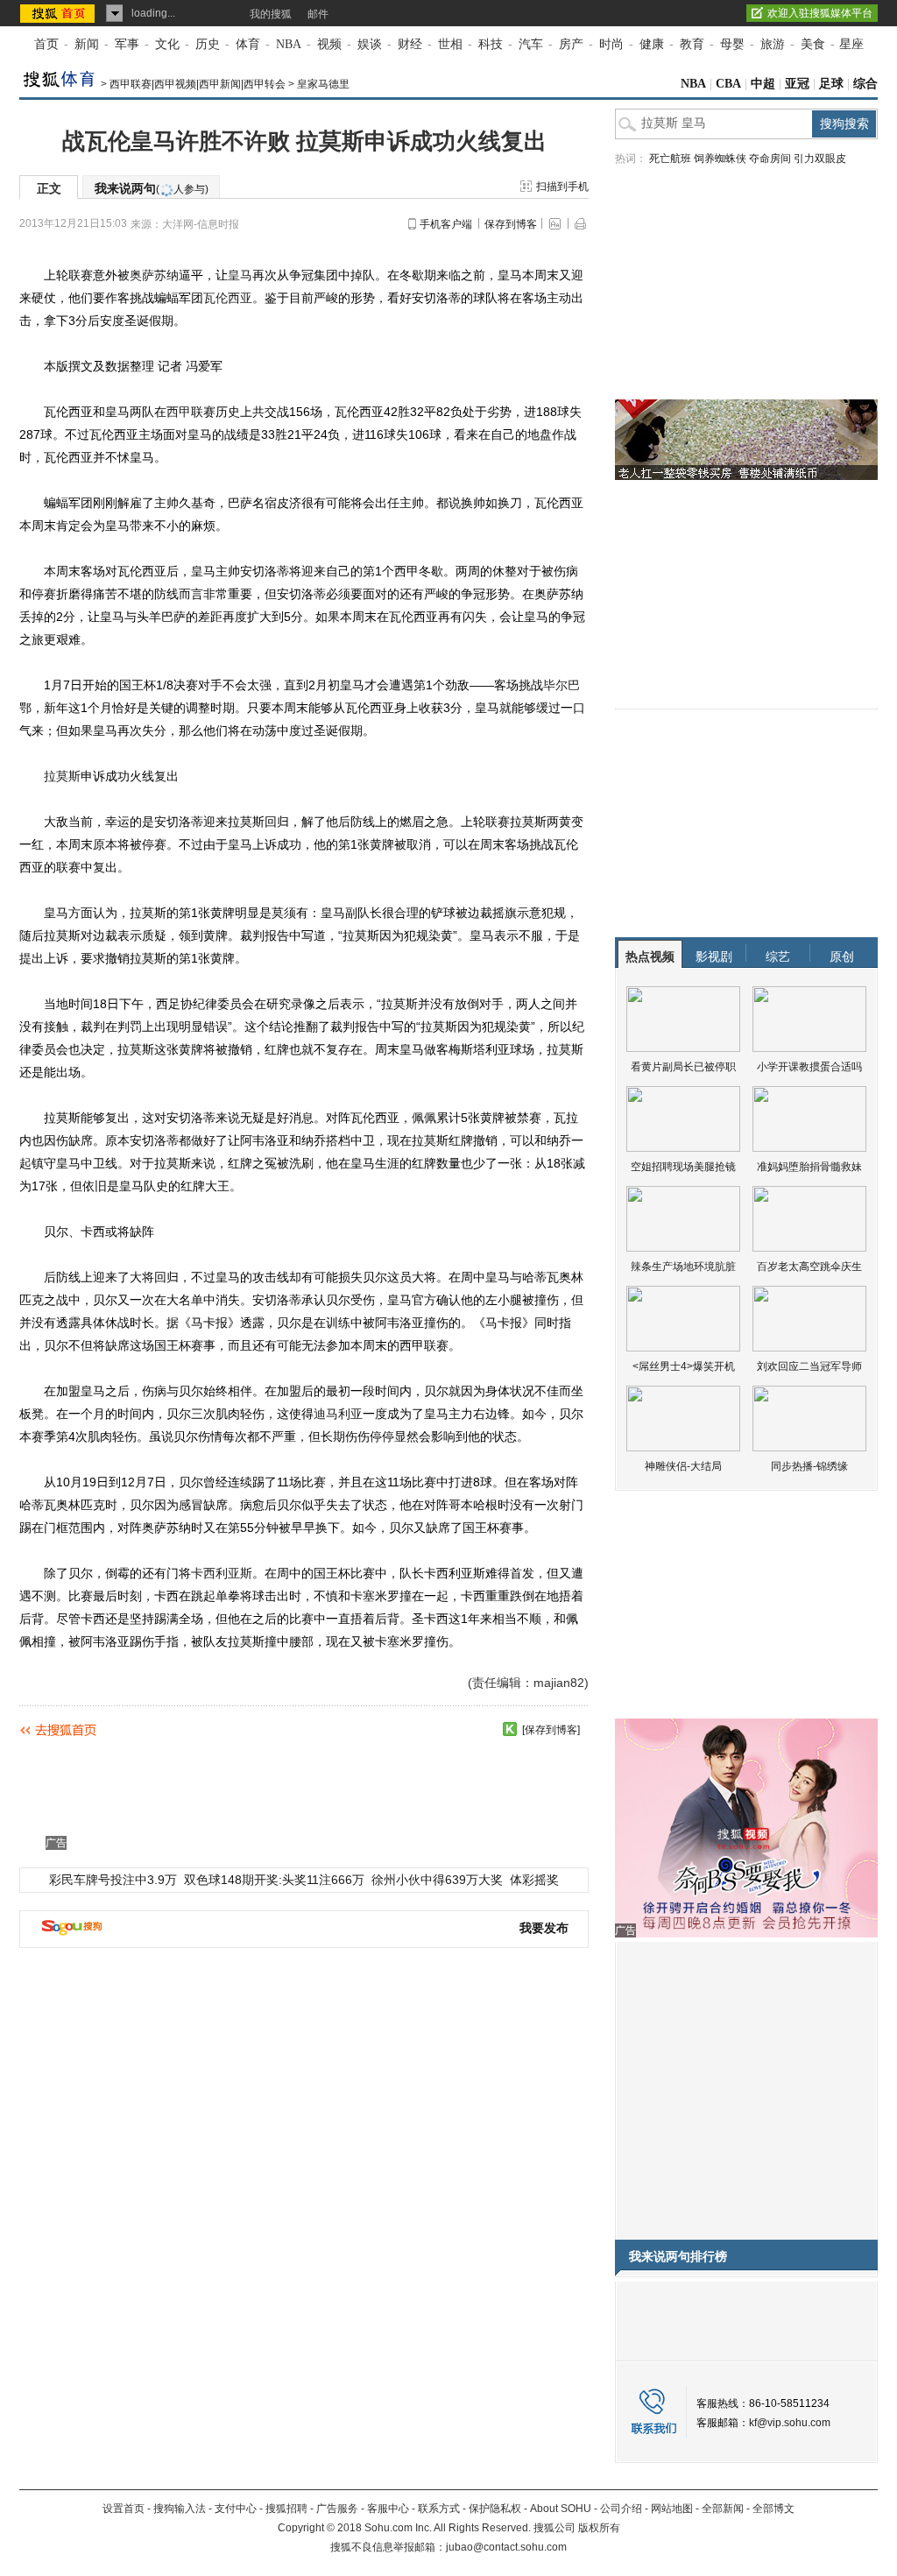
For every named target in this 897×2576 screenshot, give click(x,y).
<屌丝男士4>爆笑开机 (684, 1366)
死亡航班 (670, 159)
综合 (865, 84)
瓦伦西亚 (228, 298)
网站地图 (672, 2509)
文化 (167, 44)
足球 (831, 84)
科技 (491, 44)
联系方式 (439, 2509)
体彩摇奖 (534, 1880)
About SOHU (561, 2509)
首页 (46, 44)
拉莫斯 (62, 776)
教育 (692, 44)
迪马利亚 (338, 1414)
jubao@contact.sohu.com (506, 2547)
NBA (289, 44)
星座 (851, 44)
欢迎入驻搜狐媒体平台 (820, 13)
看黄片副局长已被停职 (683, 1067)
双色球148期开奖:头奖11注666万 (274, 1880)
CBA (728, 84)
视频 (329, 44)
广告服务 (337, 2509)
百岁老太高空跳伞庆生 (809, 1267)
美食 (813, 44)
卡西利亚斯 (222, 1573)
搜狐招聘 (286, 2509)
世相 (450, 44)
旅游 (773, 44)
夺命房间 (770, 159)
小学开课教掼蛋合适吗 (809, 1067)
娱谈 (370, 44)
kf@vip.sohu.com (790, 2423)
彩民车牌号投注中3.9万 (113, 1880)
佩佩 (424, 1118)
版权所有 (599, 2528)
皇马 (240, 275)
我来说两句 (152, 188)
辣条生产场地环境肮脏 (683, 1267)
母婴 (732, 44)
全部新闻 (723, 2509)
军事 (127, 44)
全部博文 (773, 2509)
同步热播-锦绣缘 (809, 1466)
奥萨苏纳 (154, 275)
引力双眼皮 (820, 159)
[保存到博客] (551, 1730)
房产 (571, 44)
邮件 (318, 14)
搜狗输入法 (180, 2509)
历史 (208, 44)
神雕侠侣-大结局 (683, 1466)
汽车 (531, 44)
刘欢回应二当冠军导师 (809, 1366)
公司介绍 (621, 2509)
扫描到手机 (562, 187)
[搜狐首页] (59, 13)
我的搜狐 (271, 14)
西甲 (179, 412)
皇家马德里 (323, 84)
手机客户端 (446, 224)
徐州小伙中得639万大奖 (437, 1880)
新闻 (87, 44)
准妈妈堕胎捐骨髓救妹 (809, 1167)
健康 (652, 44)
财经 (410, 44)
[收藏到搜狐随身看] (510, 1729)
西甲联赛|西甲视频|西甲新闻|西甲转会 (198, 84)
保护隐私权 (495, 2509)
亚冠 (797, 84)
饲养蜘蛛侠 (720, 159)
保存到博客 (511, 224)
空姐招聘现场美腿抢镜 (683, 1167)
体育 (248, 44)
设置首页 (124, 2509)
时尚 (611, 44)
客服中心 (388, 2509)
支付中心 (236, 2509)
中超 (763, 84)
